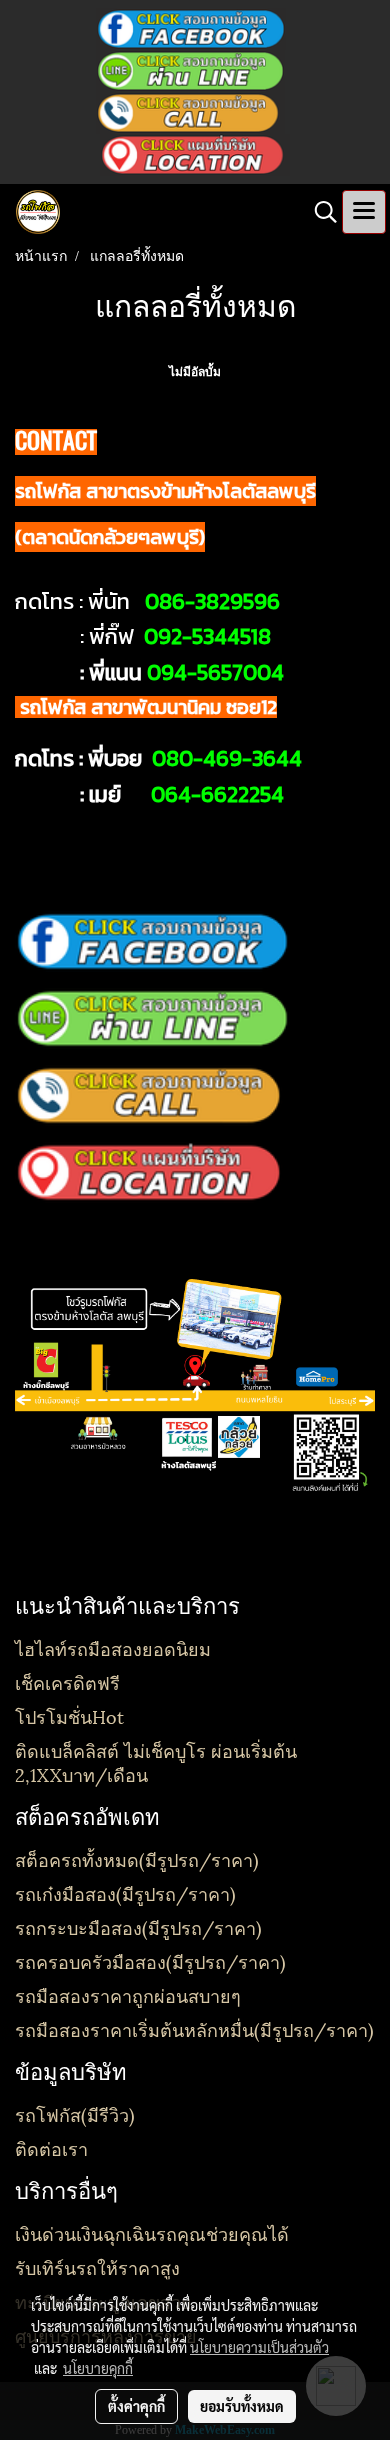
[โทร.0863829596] (190, 112)
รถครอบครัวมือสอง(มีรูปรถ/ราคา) (150, 1960)
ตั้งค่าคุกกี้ (136, 2406)
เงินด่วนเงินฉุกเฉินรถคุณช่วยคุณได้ (152, 2232)
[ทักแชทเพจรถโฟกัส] (191, 28)
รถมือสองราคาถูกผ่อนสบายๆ (128, 1994)
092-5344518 (207, 636)
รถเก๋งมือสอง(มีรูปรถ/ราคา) (125, 1892)
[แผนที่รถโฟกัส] (152, 1171)
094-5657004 (215, 672)
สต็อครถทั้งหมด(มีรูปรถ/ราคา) (137, 1858)
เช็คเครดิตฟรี (67, 1681)
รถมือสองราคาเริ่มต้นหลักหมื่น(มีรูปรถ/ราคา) (194, 2028)
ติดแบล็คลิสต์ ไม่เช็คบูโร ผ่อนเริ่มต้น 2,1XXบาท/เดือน (156, 1761)
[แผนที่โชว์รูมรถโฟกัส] (195, 154)
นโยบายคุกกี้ (98, 2368)
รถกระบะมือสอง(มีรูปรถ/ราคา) (138, 1926)
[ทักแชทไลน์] (190, 70)
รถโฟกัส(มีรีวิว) (75, 2113)
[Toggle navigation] (364, 212)
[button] (319, 212)
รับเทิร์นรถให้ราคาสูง (97, 2266)
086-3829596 (212, 601)
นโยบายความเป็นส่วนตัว (259, 2347)
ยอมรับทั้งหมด (242, 2406)
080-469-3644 (227, 758)
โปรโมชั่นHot (69, 1715)
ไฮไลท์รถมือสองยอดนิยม (113, 1647)
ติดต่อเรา (51, 2147)
